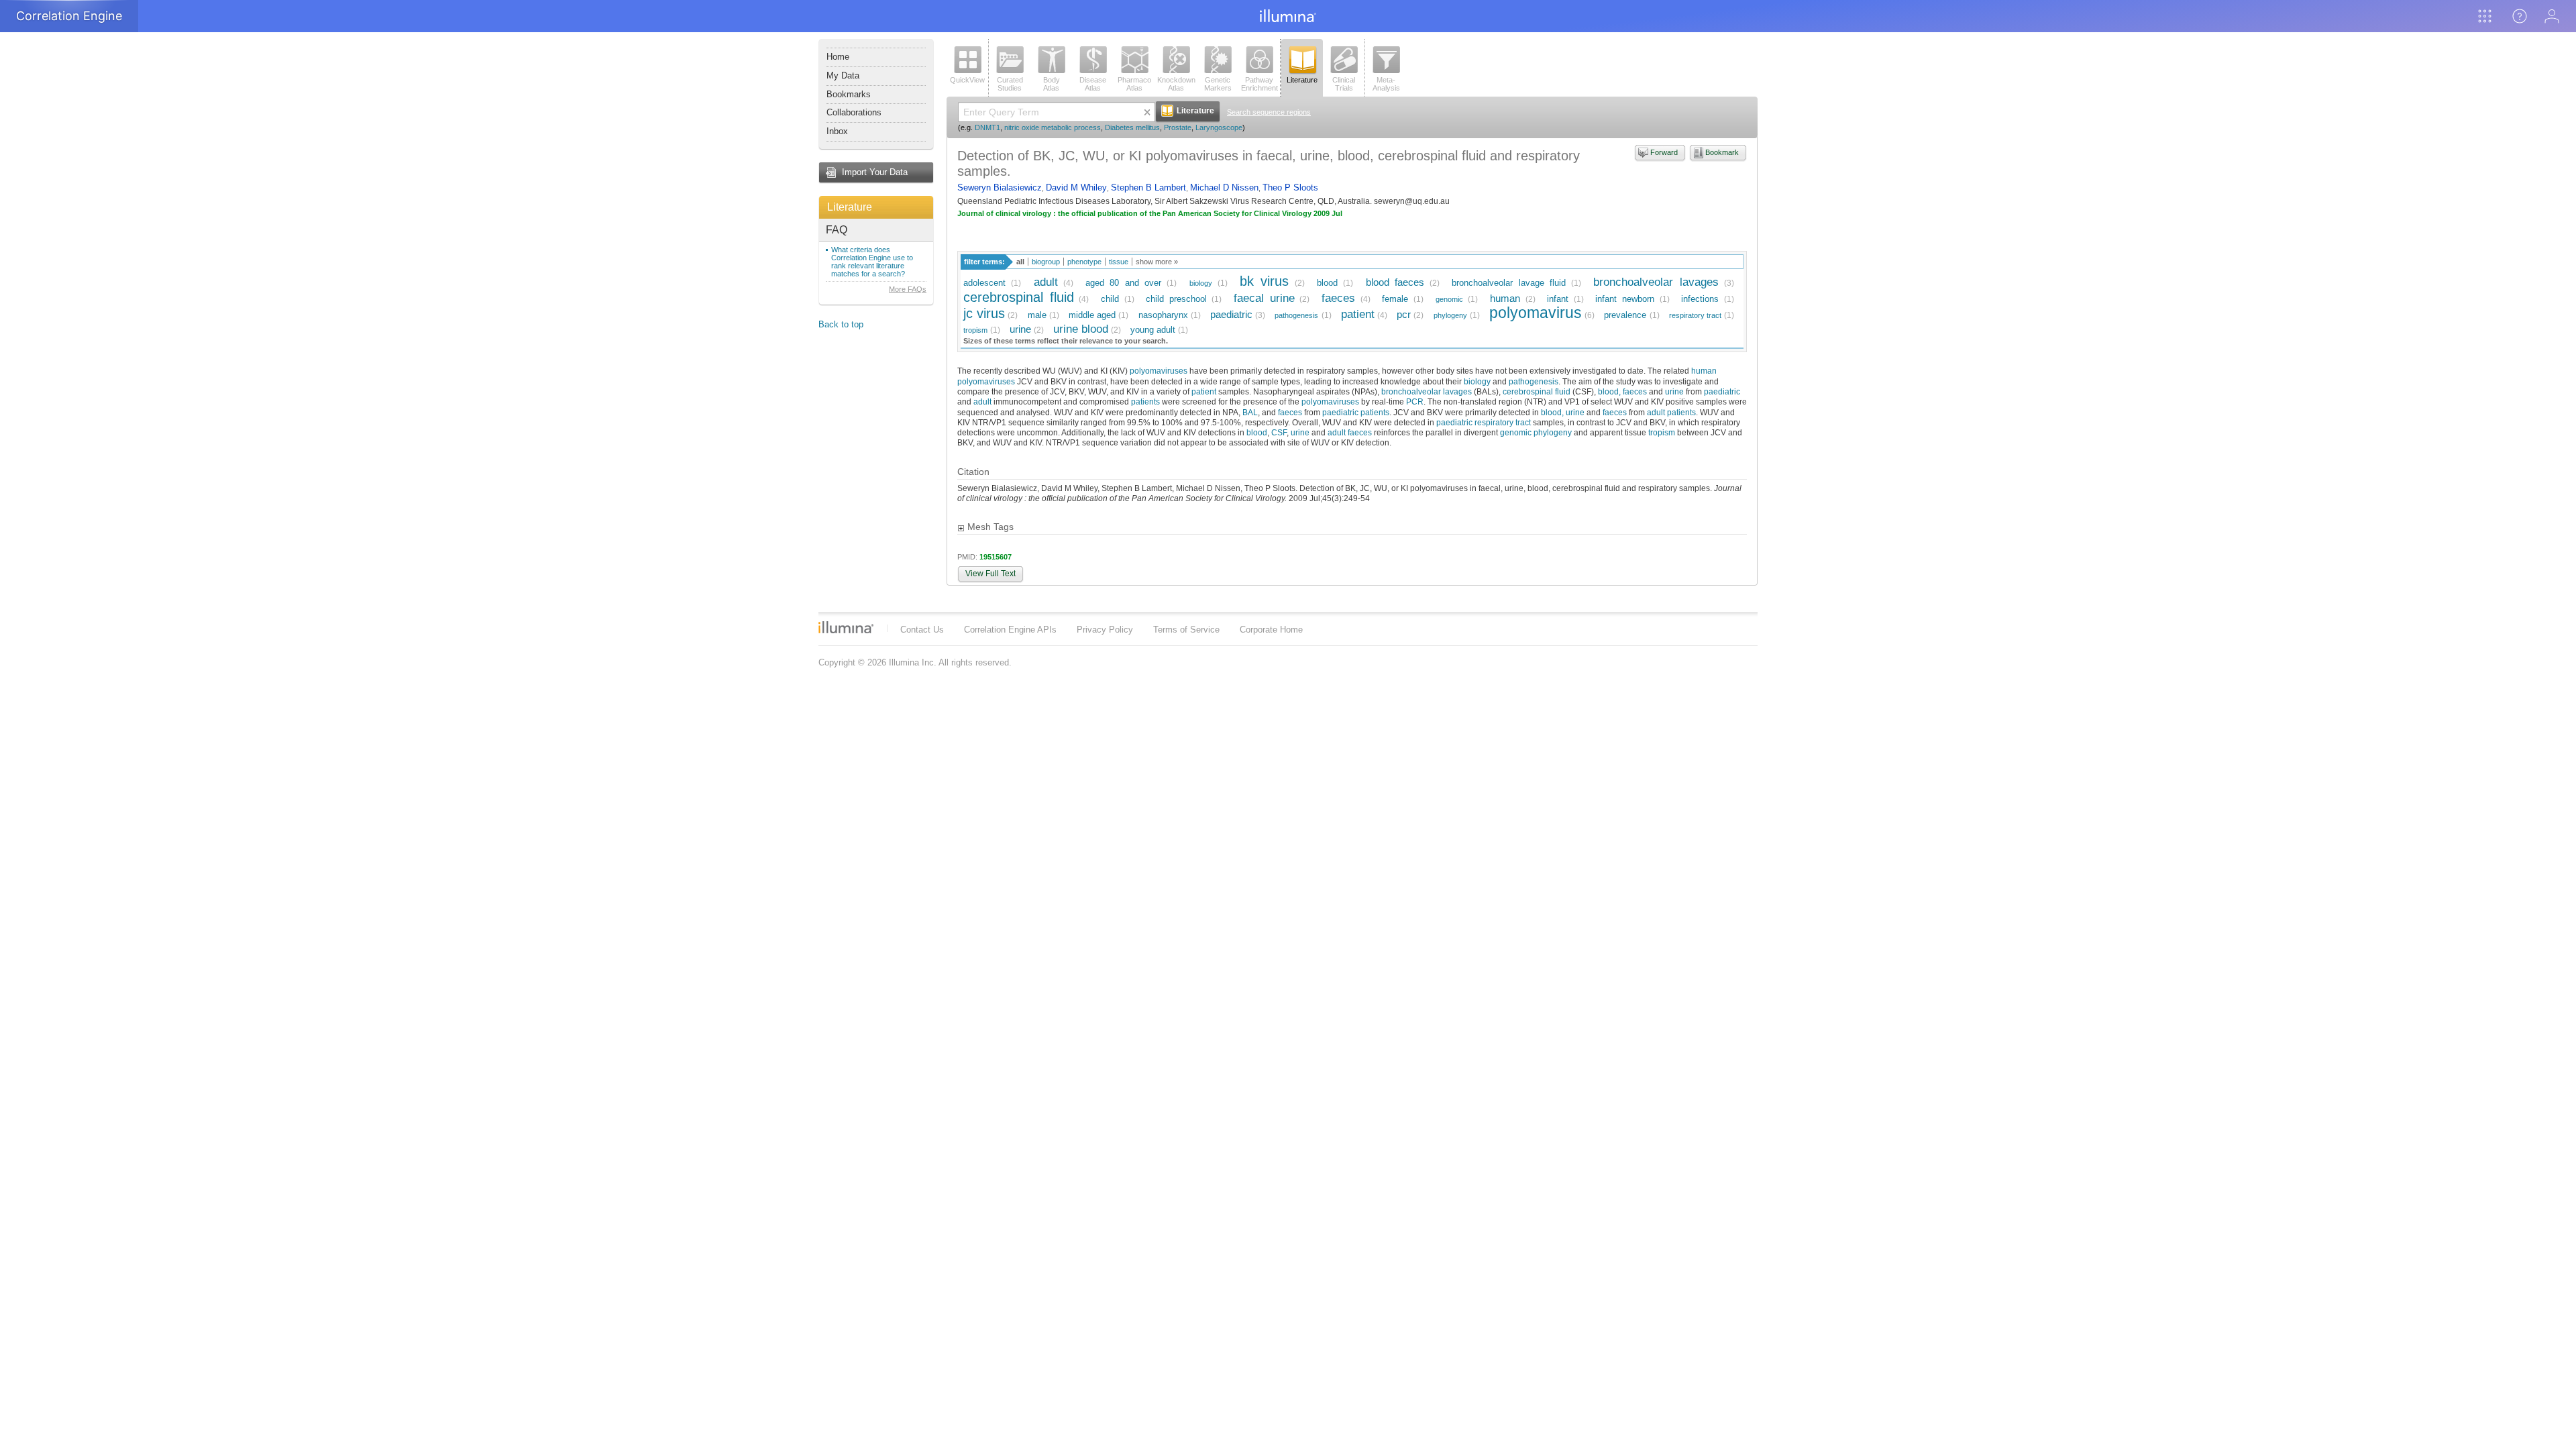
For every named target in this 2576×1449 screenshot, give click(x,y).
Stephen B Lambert (1148, 187)
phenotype (1084, 262)
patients (1145, 401)
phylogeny (1450, 315)
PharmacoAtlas (1134, 84)
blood (1327, 283)
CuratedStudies (1010, 84)
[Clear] (1147, 112)
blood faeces (1395, 282)
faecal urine (1264, 298)
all (1020, 262)
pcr (1404, 314)
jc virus (984, 313)
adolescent (984, 283)
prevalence (1625, 315)
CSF (1279, 432)
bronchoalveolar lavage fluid (1509, 283)
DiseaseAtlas (1093, 84)
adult (1046, 282)
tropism (975, 330)
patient (1358, 314)
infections (1700, 299)
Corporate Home (1271, 630)
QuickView (967, 80)
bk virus (1264, 281)
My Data (843, 75)
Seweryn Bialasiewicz (1000, 187)
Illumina (846, 627)
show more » (1157, 262)
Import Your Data (875, 172)
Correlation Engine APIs (1010, 630)
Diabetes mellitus (1132, 127)
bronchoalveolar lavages (1656, 282)
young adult (1153, 330)
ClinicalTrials (1344, 84)
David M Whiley (1076, 187)
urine (1020, 329)
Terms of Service (1186, 630)
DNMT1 (987, 127)
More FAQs (908, 289)
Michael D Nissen (1224, 187)
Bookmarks (849, 94)
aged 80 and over (1123, 283)
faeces (1338, 298)
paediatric (1231, 314)
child (1110, 299)
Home (838, 57)
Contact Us (922, 630)
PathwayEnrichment (1259, 84)
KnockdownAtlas (1176, 84)
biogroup (1046, 262)
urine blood (1081, 329)
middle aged (1092, 315)
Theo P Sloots (1290, 187)
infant (1558, 299)
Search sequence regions (1269, 112)
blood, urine (1563, 412)
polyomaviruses (1159, 371)
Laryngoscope (1219, 127)
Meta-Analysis (1386, 84)
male (1037, 315)
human (1505, 298)
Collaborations (854, 112)
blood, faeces (1622, 391)
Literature (850, 207)
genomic (1449, 299)
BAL (1250, 412)
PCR (1415, 401)
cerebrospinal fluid (1019, 297)
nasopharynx (1163, 315)
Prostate (1178, 127)
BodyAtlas (1052, 84)
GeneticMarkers (1218, 84)
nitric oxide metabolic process (1053, 127)
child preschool (1176, 299)
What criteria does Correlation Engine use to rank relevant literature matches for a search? (872, 262)
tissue (1119, 262)
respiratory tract (1695, 315)
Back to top (841, 324)
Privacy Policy (1105, 630)
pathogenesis (1296, 315)
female (1395, 299)
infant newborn (1625, 299)
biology (1201, 283)
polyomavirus (1536, 313)
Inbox (837, 131)
